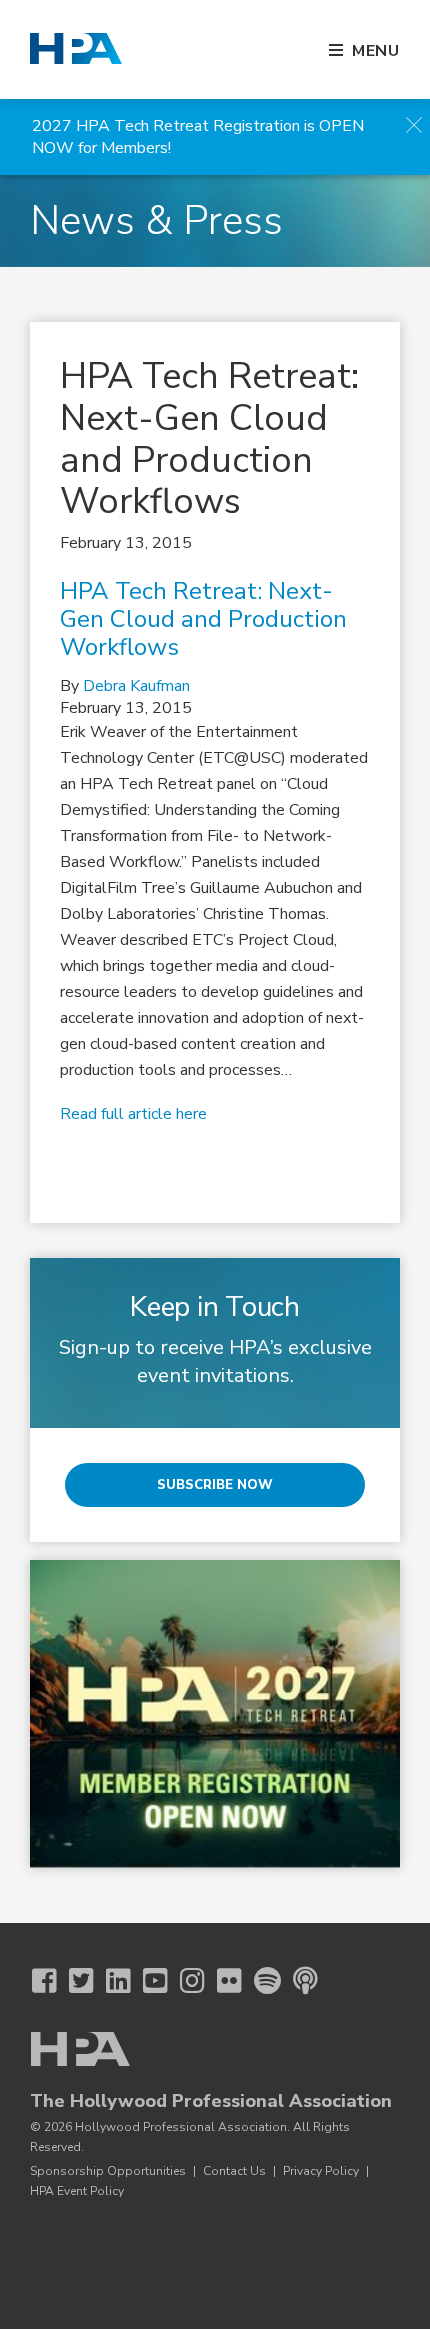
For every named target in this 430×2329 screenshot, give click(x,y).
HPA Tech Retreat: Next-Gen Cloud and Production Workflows (203, 619)
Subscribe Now (215, 1485)
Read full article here (133, 1114)
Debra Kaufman (136, 686)
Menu (376, 51)
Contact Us (234, 2171)
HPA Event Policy (77, 2191)
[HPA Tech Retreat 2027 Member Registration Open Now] (215, 1714)
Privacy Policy (321, 2171)
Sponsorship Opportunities (108, 2171)
